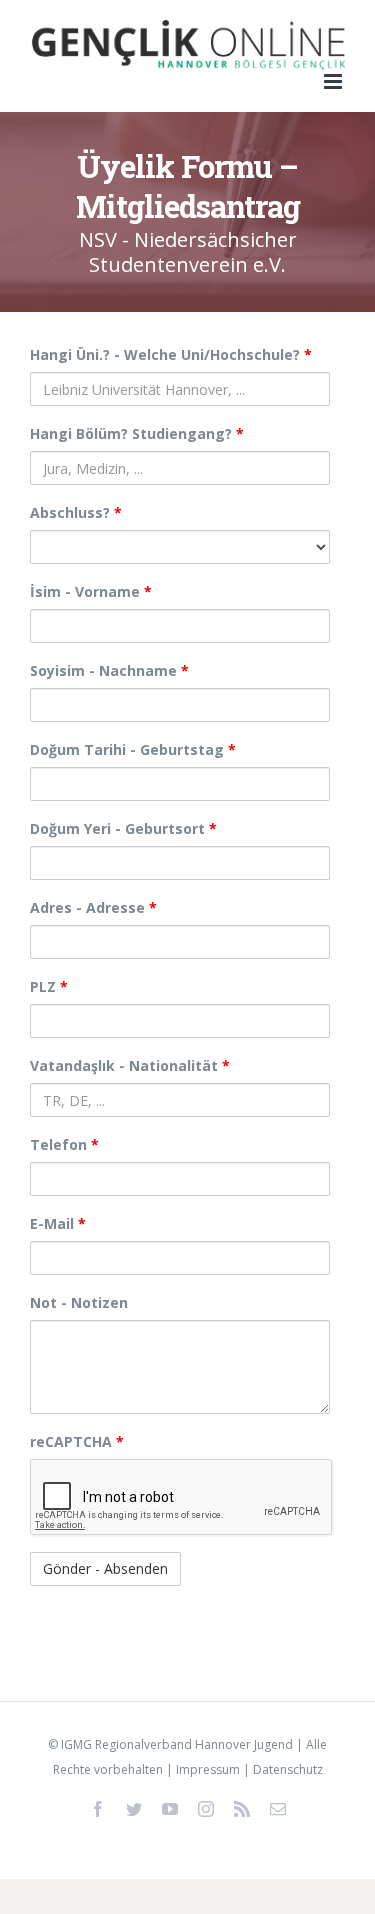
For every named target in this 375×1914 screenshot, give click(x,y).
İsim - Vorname (91, 591)
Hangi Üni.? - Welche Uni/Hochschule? (171, 354)
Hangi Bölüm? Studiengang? (137, 433)
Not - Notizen (79, 1302)
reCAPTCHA (77, 1441)
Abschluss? (76, 512)
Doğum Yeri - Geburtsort (123, 828)
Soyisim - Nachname (109, 670)
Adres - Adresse (93, 907)
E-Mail (58, 1223)
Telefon (64, 1144)
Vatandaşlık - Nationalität (130, 1065)
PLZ (49, 986)
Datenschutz (288, 1769)
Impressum (208, 1769)
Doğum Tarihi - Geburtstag (133, 749)
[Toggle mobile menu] (334, 81)
